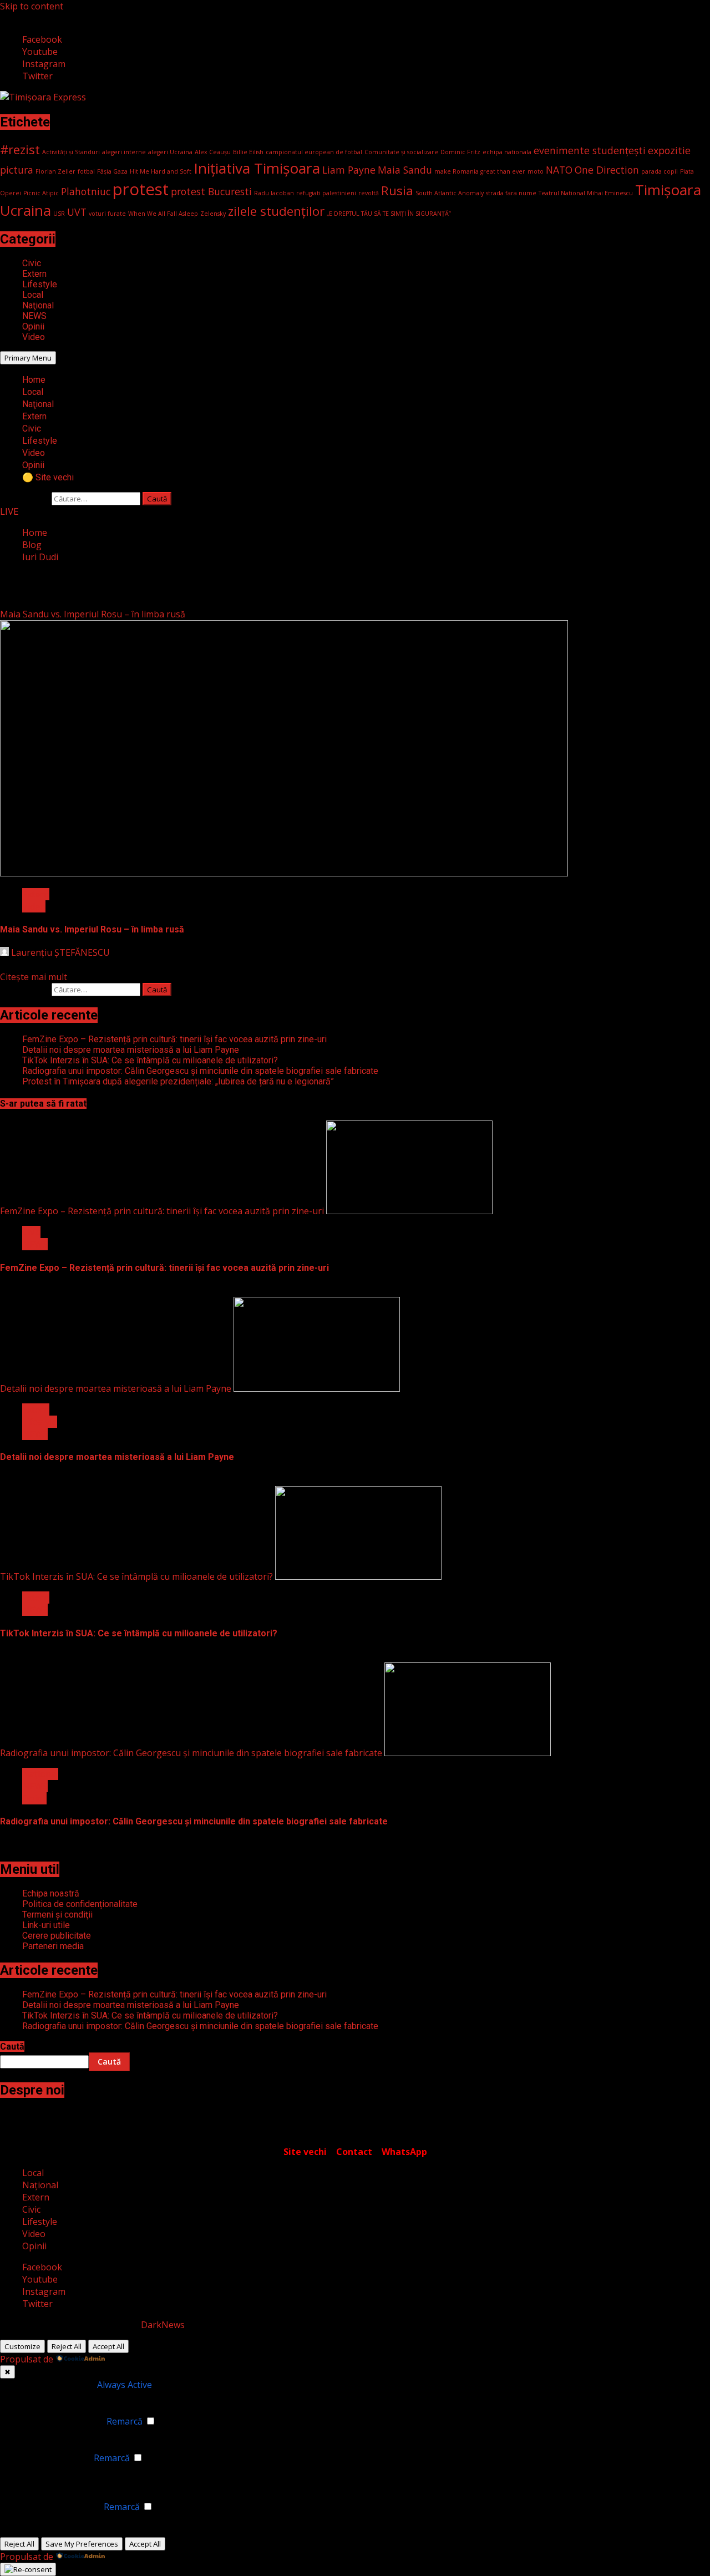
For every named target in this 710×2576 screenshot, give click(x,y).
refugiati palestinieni (326, 193)
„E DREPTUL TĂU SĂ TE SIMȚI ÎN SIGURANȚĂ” (389, 214)
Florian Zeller (55, 171)
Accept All (108, 2346)
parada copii (660, 171)
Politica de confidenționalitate (80, 1904)
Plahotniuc (86, 191)
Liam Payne (349, 170)
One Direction (607, 170)
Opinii (33, 326)
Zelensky (213, 214)
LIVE (9, 512)
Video (34, 337)
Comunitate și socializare (401, 152)
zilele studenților (276, 211)
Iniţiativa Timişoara (257, 168)
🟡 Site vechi (48, 477)
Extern (34, 274)
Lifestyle (40, 284)
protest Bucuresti (211, 191)
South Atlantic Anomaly (450, 193)
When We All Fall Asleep (163, 214)
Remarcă (125, 2421)
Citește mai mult (34, 977)
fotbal (86, 171)
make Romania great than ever (480, 171)
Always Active (125, 2385)
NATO (559, 170)
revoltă (369, 193)
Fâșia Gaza (112, 171)
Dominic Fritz (460, 152)
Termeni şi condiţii (57, 1915)
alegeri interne (124, 152)
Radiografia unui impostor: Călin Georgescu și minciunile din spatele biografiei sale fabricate (200, 1071)
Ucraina (26, 210)
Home (34, 380)
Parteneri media (53, 1946)
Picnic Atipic (41, 193)
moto (536, 171)
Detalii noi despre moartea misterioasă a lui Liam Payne (131, 1050)
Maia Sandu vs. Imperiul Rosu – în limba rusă (93, 614)
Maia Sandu (405, 170)
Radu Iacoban (274, 193)
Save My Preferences (82, 2544)
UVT (77, 212)
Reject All (67, 2346)
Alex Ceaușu (213, 152)
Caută (12, 2047)
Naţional (38, 305)
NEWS (34, 316)
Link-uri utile (46, 1925)
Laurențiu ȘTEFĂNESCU (59, 952)
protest (141, 189)
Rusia (397, 191)
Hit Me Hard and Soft (161, 171)
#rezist (20, 149)
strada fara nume (511, 193)
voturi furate (107, 214)
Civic (32, 263)
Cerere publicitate (57, 1936)
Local (33, 295)
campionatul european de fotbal (314, 152)
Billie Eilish (248, 152)
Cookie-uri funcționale (58, 2421)
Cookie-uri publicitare (56, 2507)
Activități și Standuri (71, 152)
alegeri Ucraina (170, 152)
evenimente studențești (590, 150)
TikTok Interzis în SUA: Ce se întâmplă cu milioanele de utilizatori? (150, 1060)
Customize (22, 2346)
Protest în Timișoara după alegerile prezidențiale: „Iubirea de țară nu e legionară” (178, 1081)
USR (59, 214)
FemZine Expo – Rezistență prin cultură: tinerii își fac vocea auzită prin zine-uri (174, 1039)
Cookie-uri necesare (53, 2385)
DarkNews (163, 2325)
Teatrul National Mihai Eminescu (586, 193)
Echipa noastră (51, 1893)
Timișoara (668, 190)
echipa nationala (507, 152)
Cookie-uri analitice (51, 2458)
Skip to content (32, 6)
